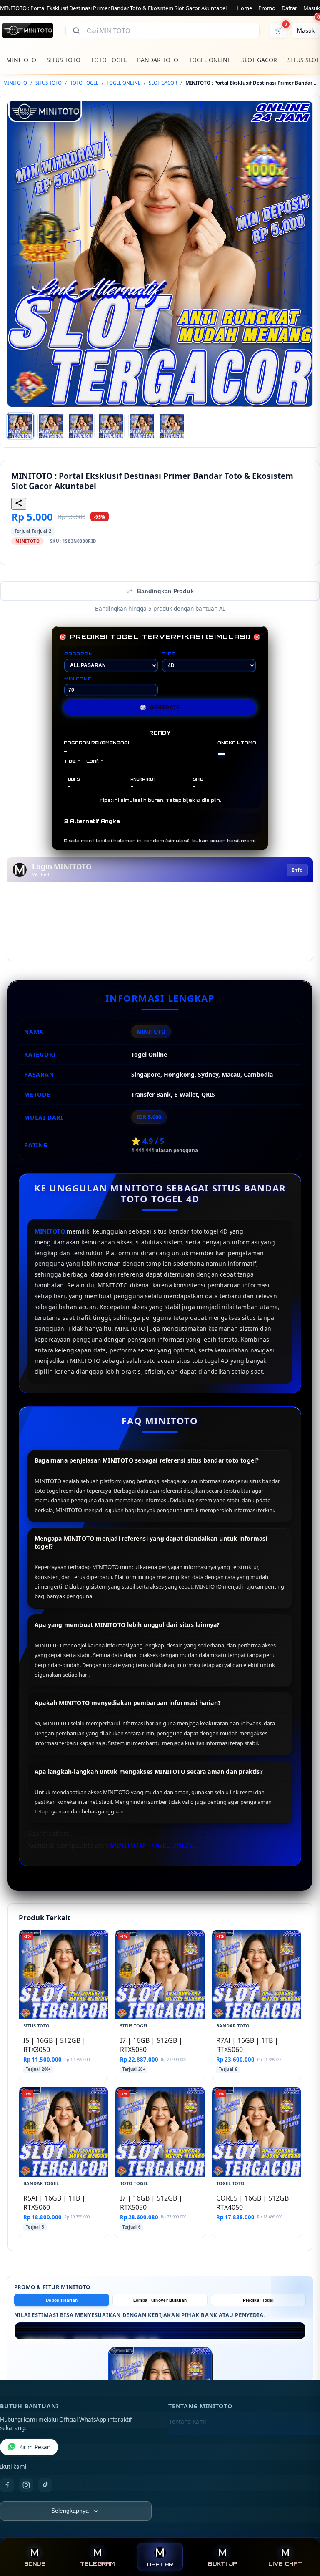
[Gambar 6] (172, 426)
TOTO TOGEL (109, 60)
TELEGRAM (97, 2564)
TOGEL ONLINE (210, 60)
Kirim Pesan (35, 2447)
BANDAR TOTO (158, 60)
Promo (267, 8)
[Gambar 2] (51, 426)
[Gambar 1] (20, 426)
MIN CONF (77, 679)
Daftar (289, 8)
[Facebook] (7, 2485)
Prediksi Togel (258, 2300)
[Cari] (76, 30)
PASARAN (79, 654)
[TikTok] (45, 2485)
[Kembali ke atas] (302, 2533)
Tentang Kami (187, 2422)
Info (297, 870)
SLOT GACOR (259, 60)
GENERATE (160, 708)
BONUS (35, 2564)
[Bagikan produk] (19, 504)
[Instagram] (26, 2485)
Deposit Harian (62, 2300)
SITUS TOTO (64, 60)
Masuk (312, 8)
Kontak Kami (186, 2435)
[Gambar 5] (142, 426)
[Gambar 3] (81, 426)
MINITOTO (21, 60)
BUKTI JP (222, 2564)
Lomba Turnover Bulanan (160, 2300)
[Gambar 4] (111, 426)
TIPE (169, 654)
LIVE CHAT (285, 2564)
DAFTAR (160, 2565)
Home (244, 8)
